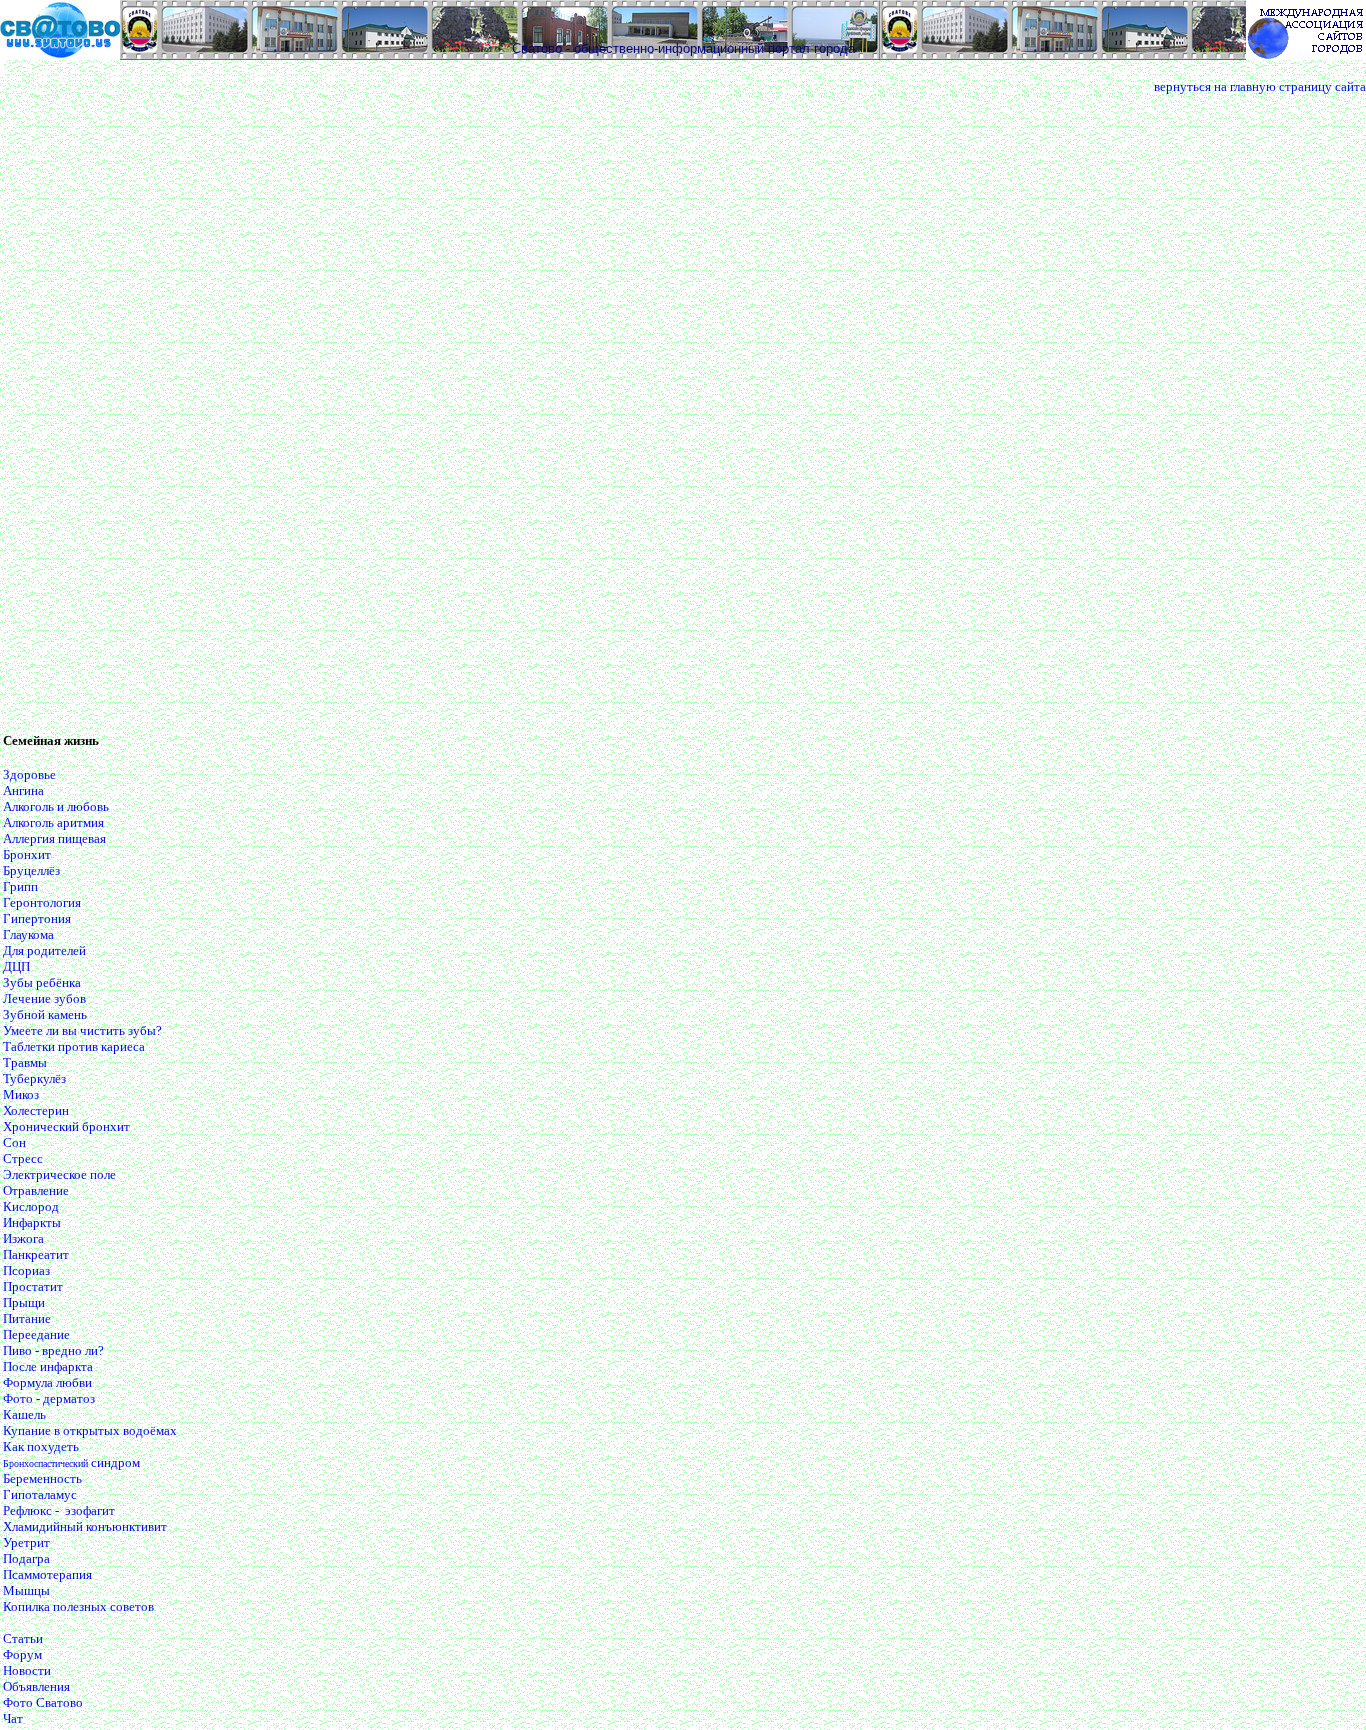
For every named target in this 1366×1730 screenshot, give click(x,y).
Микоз (21, 1094)
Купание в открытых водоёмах (90, 1430)
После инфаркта (48, 1366)
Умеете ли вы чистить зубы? (82, 1030)
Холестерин (36, 1110)
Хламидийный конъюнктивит (85, 1526)
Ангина (23, 790)
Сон (14, 1142)
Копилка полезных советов (78, 1606)
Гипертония (37, 918)
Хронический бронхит (66, 1126)
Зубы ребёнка (42, 982)
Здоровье (29, 774)
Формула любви (47, 1382)
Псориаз (26, 1270)
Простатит (33, 1286)
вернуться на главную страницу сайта (1260, 86)
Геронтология (42, 902)
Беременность (42, 1478)
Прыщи (24, 1302)
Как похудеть (41, 1446)
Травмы (25, 1062)
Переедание (36, 1334)
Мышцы (26, 1590)
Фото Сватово (43, 1702)
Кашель (24, 1414)
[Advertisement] (83, 417)
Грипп (20, 886)
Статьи (23, 1638)
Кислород (31, 1206)
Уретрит (26, 1542)
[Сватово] (60, 54)
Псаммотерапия (47, 1574)
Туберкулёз (34, 1078)
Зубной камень (45, 1014)
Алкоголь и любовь (56, 806)
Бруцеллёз (31, 870)
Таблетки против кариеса (74, 1046)
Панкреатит (36, 1254)
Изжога (23, 1238)
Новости (27, 1670)
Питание (27, 1318)
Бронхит (27, 854)
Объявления (36, 1686)
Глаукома (28, 934)
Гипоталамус (40, 1494)
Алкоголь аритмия (53, 822)
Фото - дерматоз (49, 1398)
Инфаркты (32, 1222)
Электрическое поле (59, 1174)
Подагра (26, 1558)
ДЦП (16, 966)
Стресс (23, 1158)
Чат (13, 1718)
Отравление (36, 1190)
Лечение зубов (44, 998)
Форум (22, 1654)
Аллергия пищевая (54, 838)
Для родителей (44, 950)
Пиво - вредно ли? (53, 1350)
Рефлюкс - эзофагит (59, 1510)
